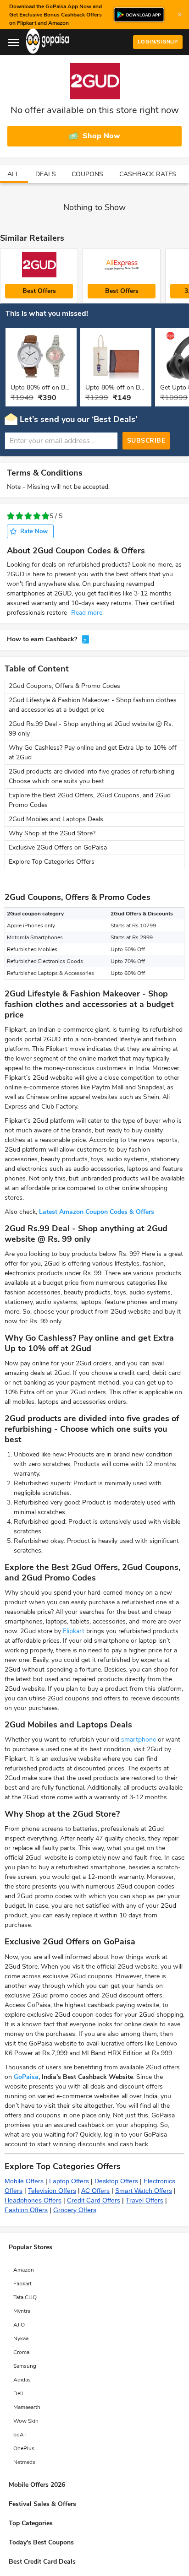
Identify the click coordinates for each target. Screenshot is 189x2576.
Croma (21, 2352)
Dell (18, 2393)
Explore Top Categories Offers (52, 862)
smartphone (139, 1740)
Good (37, 516)
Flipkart (74, 1631)
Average (28, 516)
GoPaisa (26, 2077)
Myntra (22, 2311)
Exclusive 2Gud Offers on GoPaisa (58, 847)
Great (46, 516)
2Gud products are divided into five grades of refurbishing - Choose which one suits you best (94, 776)
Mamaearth (27, 2407)
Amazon (24, 2270)
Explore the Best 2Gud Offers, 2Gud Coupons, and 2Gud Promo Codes (90, 800)
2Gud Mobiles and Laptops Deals (56, 819)
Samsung (25, 2366)
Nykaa (21, 2338)
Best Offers (39, 291)
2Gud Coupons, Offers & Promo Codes (64, 686)
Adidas (22, 2380)
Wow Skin (26, 2421)
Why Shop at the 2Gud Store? (52, 833)
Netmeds (24, 2462)
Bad (19, 516)
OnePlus (24, 2448)
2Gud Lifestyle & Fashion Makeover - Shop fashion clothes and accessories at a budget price (93, 705)
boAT (20, 2435)
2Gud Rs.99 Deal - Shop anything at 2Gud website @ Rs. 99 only (91, 729)
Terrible (11, 516)
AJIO (19, 2325)
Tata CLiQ (25, 2297)
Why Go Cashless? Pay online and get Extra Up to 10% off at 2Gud (93, 752)
